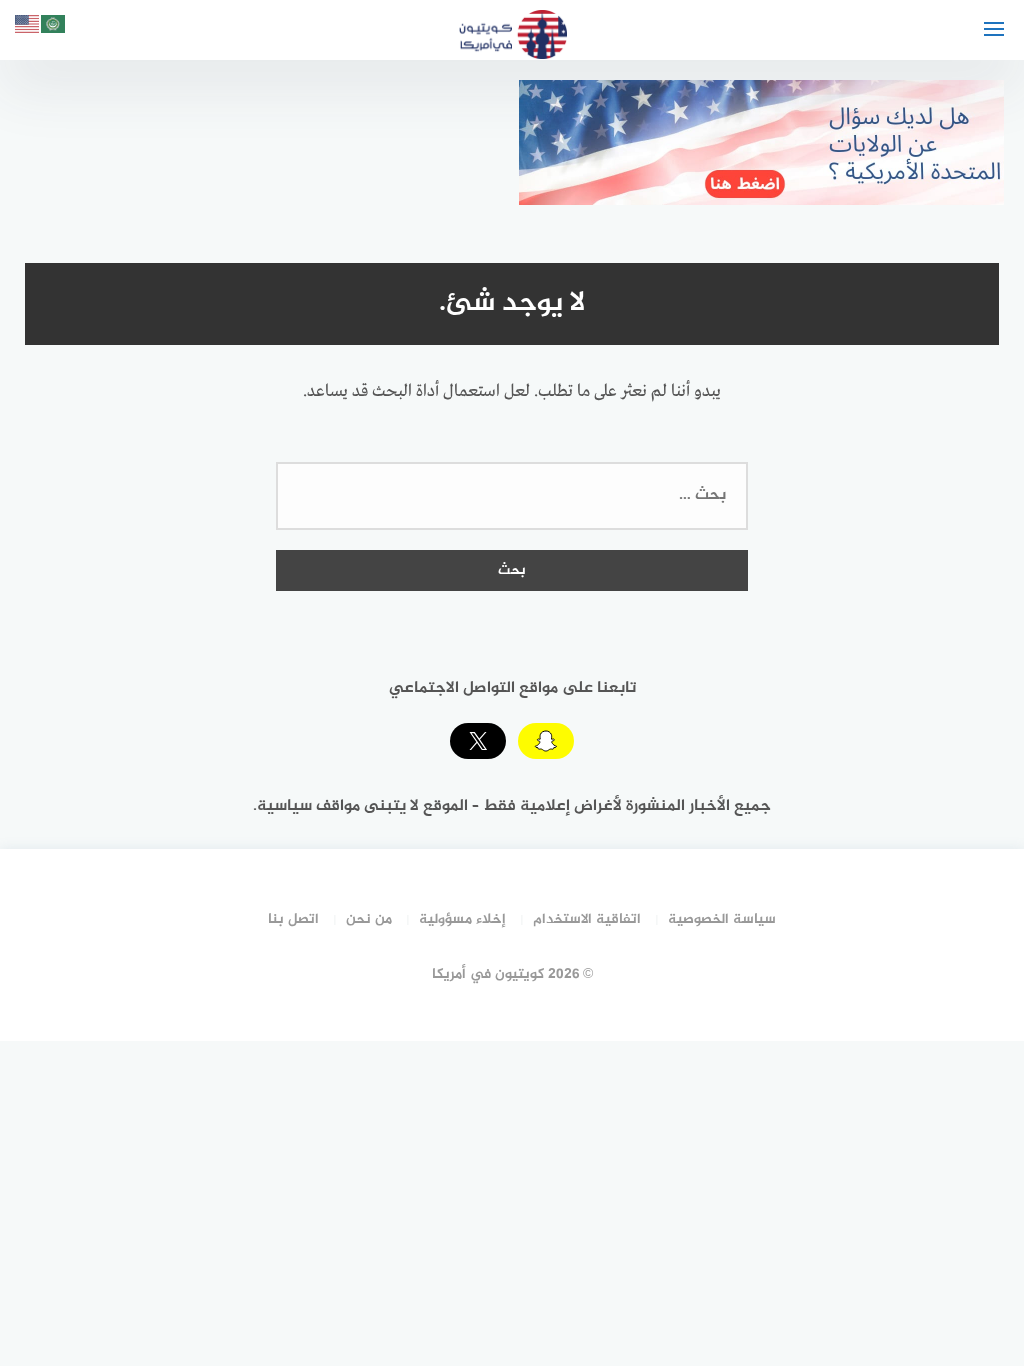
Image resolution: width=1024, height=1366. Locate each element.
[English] (28, 27)
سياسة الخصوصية (722, 919)
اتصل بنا (293, 919)
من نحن (369, 919)
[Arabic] (54, 27)
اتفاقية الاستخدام (587, 919)
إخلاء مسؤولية (462, 919)
